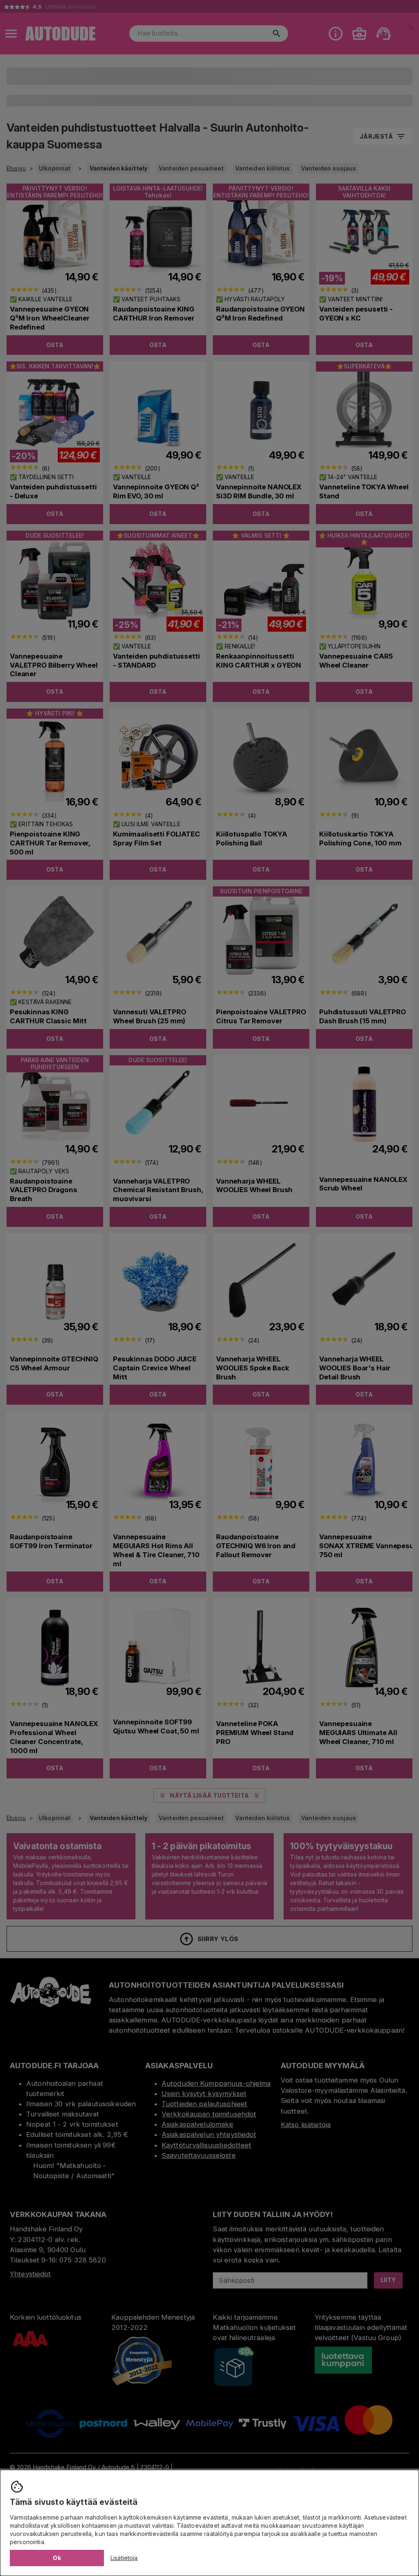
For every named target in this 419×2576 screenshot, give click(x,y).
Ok (57, 2558)
